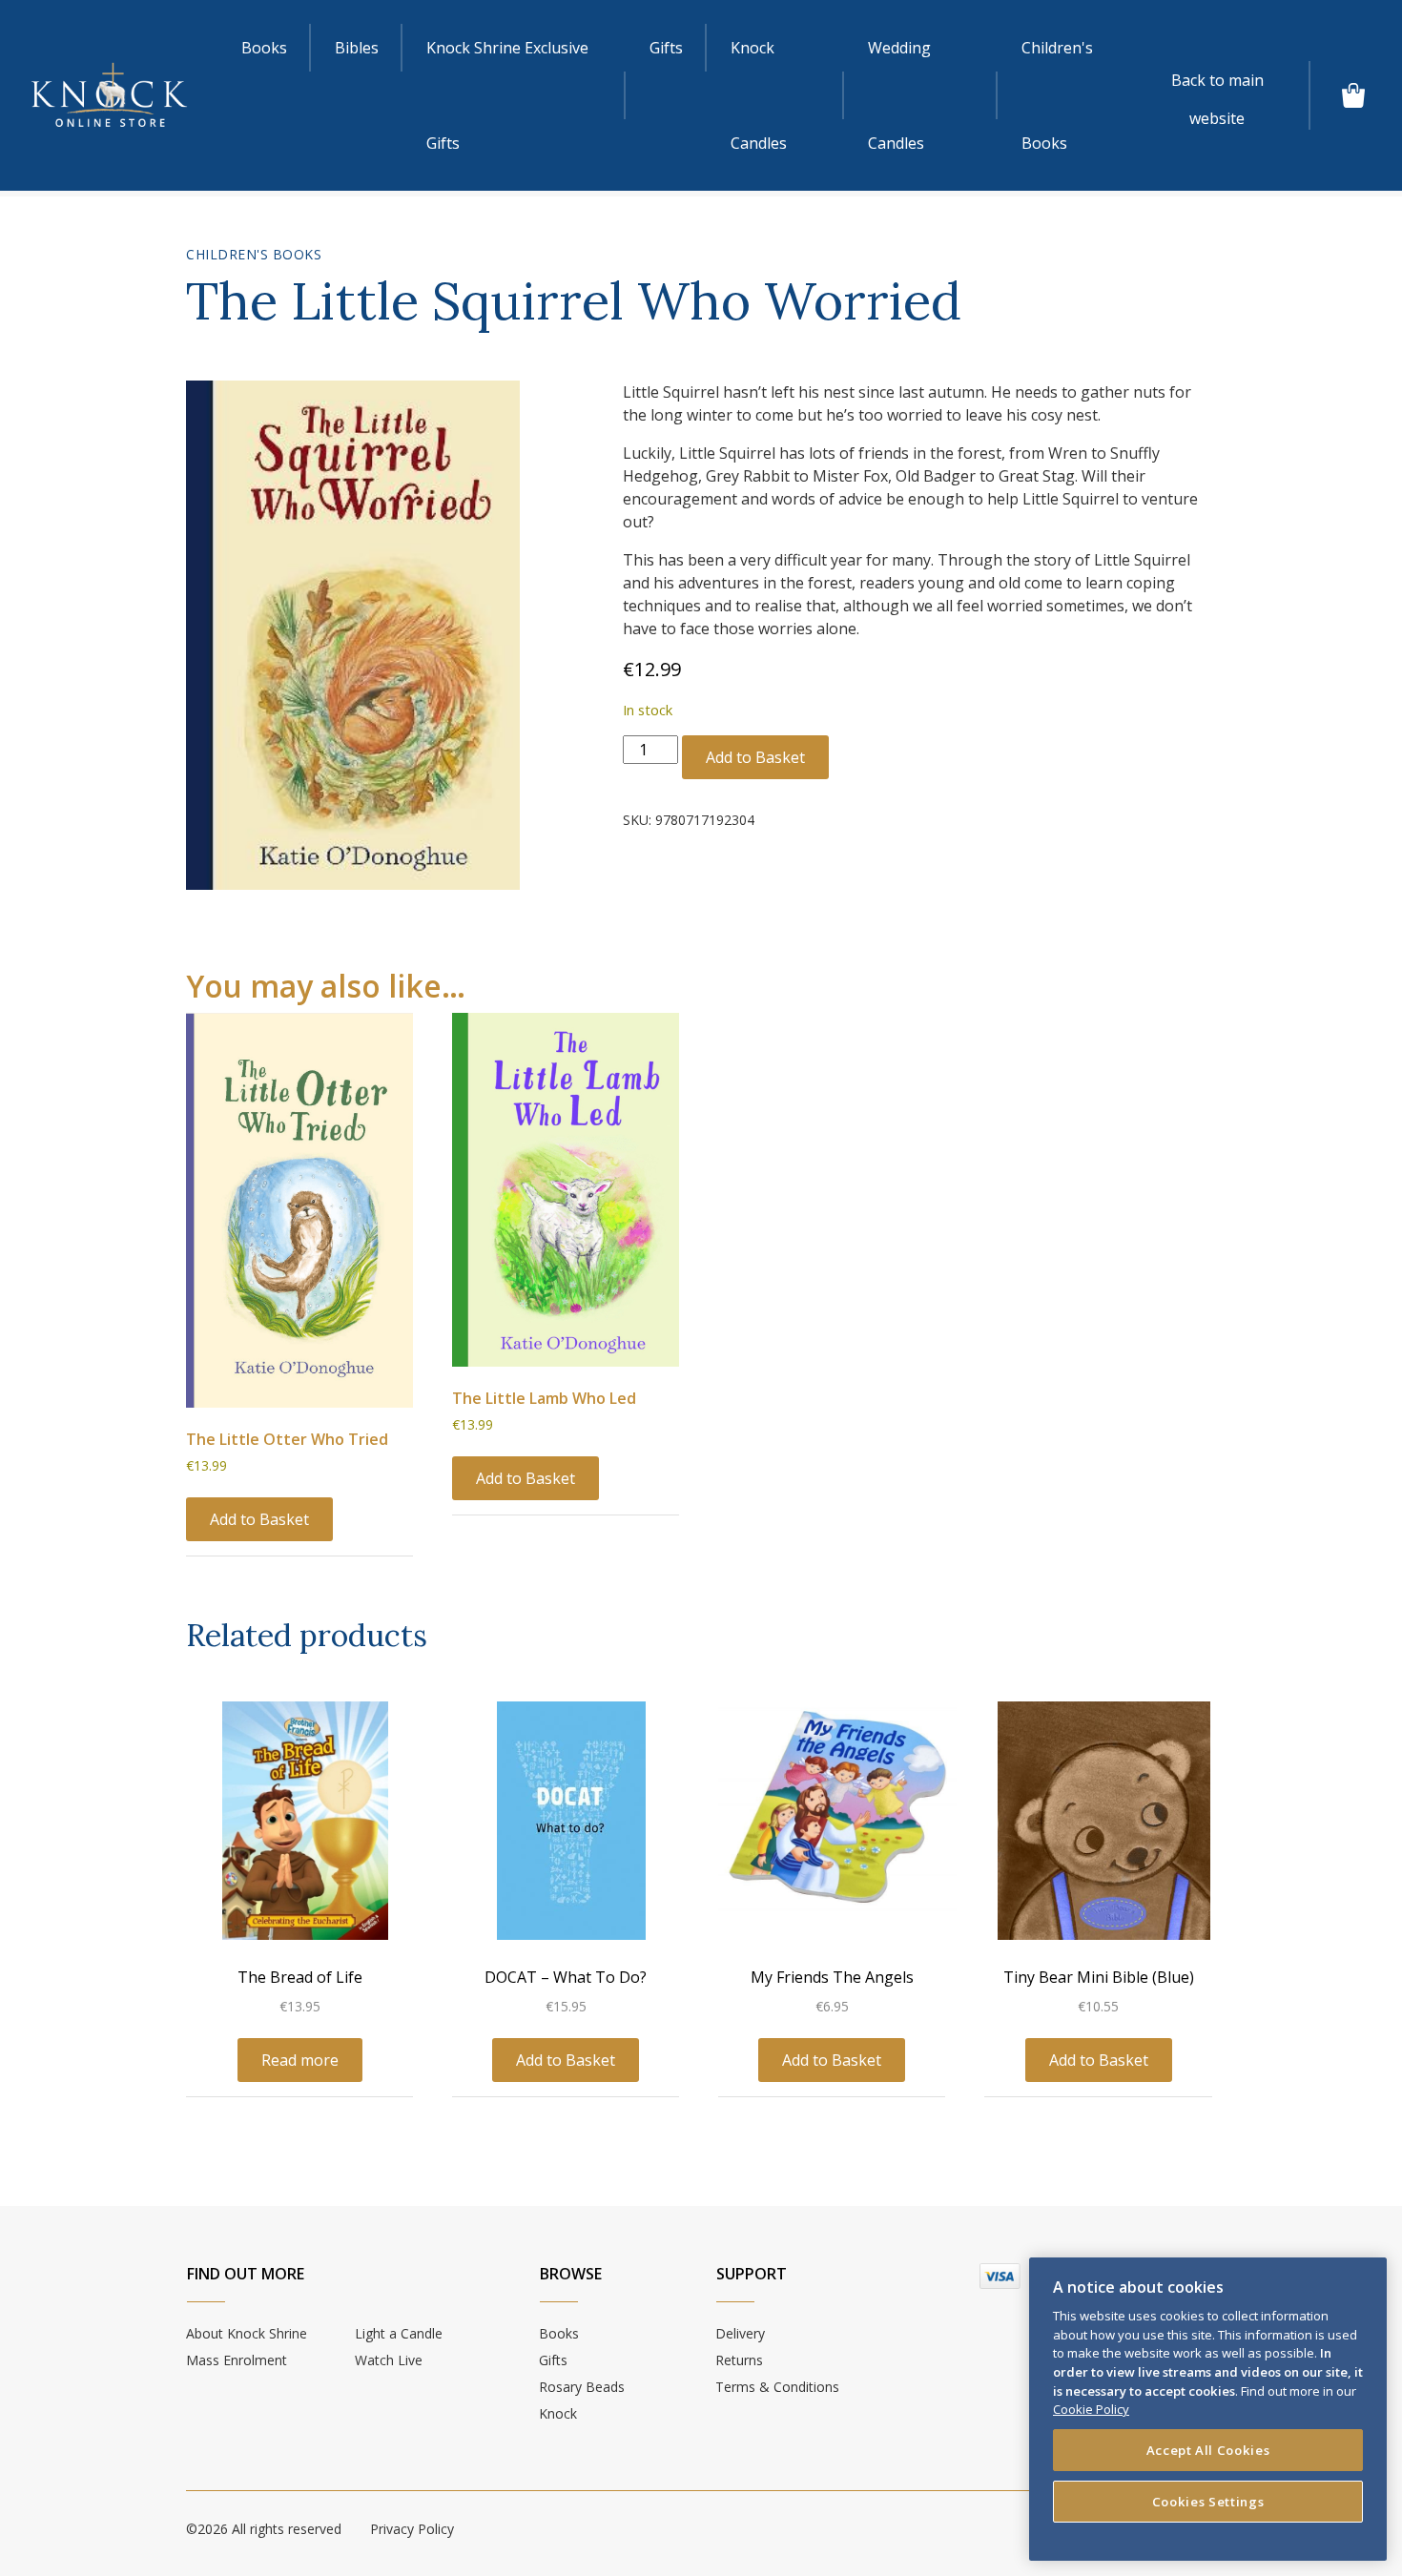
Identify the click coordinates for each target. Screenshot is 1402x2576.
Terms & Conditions (777, 2387)
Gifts (666, 48)
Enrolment (237, 2360)
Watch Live (389, 2360)
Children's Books (1057, 95)
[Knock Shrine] (109, 95)
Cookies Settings (1208, 2502)
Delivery (740, 2333)
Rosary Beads (582, 2387)
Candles (759, 95)
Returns (739, 2360)
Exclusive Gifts (507, 95)
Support (752, 2274)
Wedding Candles (899, 95)
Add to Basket (755, 757)
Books (264, 48)
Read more (300, 2060)
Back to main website (1217, 84)
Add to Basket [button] (259, 1519)
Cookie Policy (1091, 2409)
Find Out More (246, 2274)
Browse (571, 2274)
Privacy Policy (412, 2529)
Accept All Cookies (1208, 2450)
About (247, 2333)
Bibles (357, 48)
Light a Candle (399, 2333)
